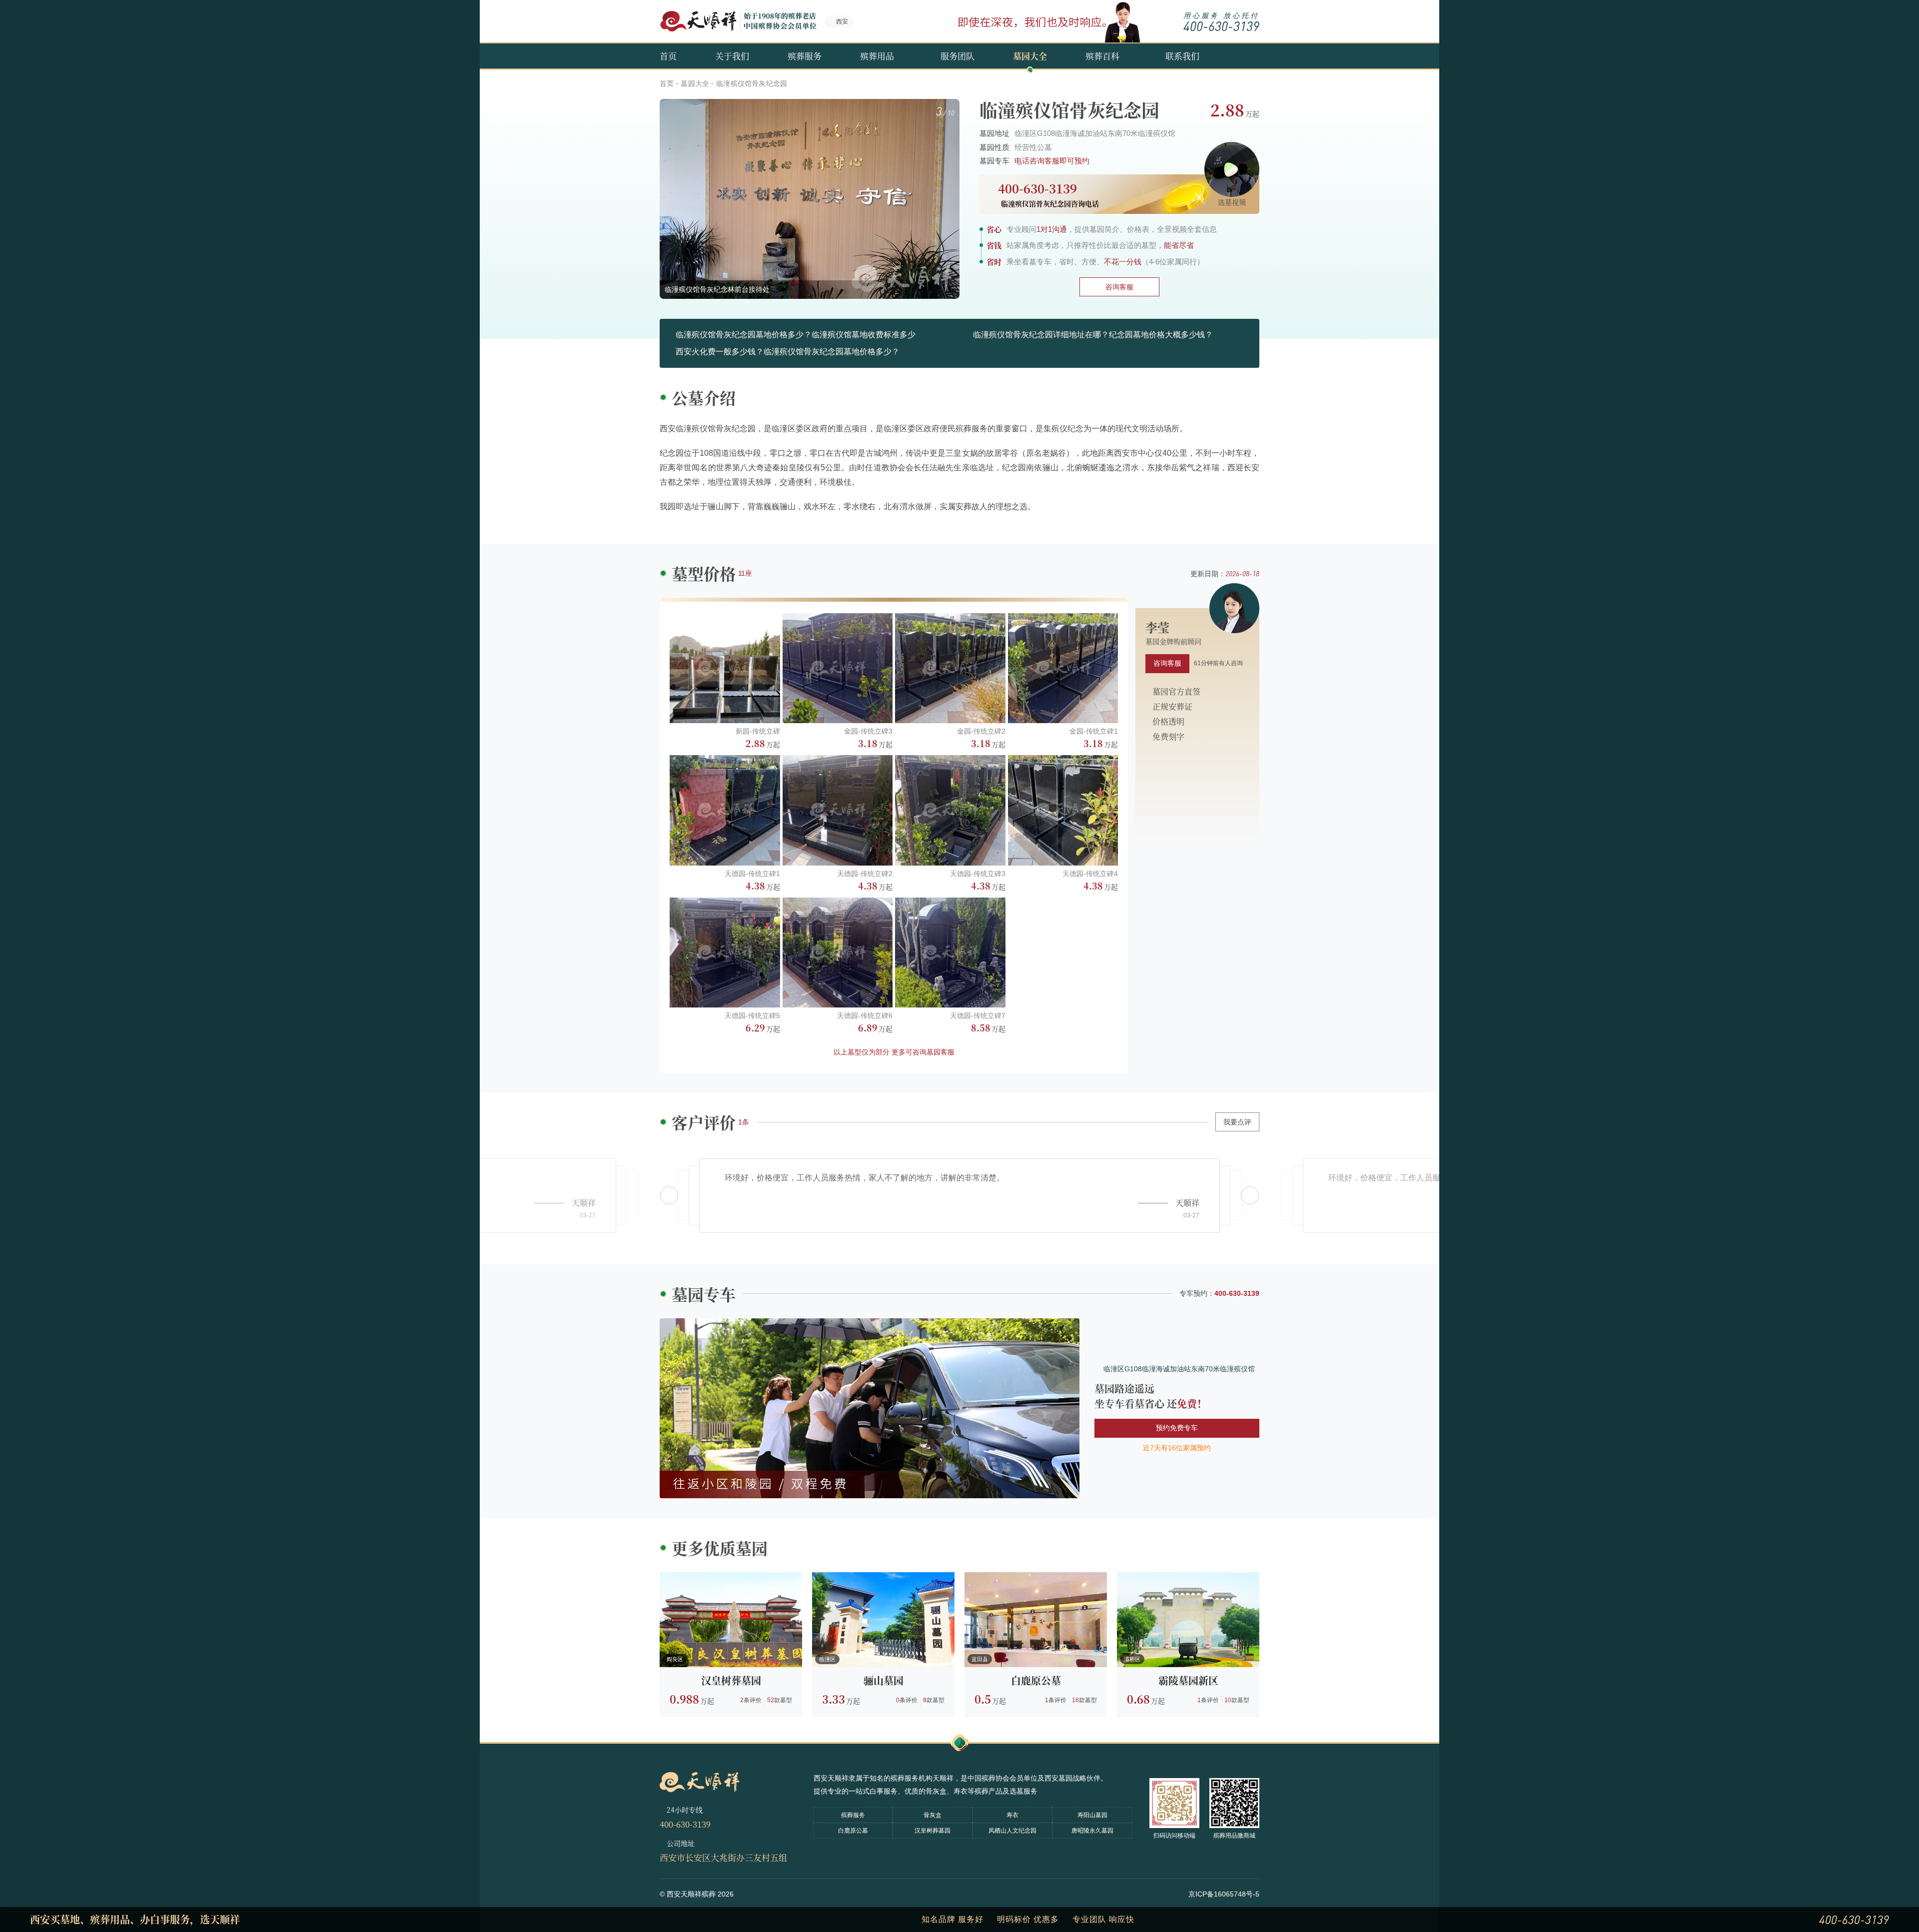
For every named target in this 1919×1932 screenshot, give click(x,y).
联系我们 (1182, 56)
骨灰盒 (933, 1815)
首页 (668, 56)
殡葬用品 (877, 56)
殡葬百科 (1102, 56)
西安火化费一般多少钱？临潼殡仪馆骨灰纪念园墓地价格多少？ (788, 352)
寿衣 (1012, 1815)
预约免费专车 (1177, 1428)
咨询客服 (1119, 287)
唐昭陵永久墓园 (1092, 1831)
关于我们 (732, 56)
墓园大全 (1030, 56)
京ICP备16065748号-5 (1224, 1894)
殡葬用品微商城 (1234, 1836)
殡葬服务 (805, 56)
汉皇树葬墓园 (731, 1680)
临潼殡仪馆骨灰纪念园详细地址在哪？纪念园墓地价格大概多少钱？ (1093, 335)
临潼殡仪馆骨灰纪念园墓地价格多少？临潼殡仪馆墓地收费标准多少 (796, 335)
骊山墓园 (884, 1680)
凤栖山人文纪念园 (1012, 1831)
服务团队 (958, 56)
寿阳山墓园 (1092, 1815)
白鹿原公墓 (1036, 1680)
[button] (1250, 1195)
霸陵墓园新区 (1188, 1680)
